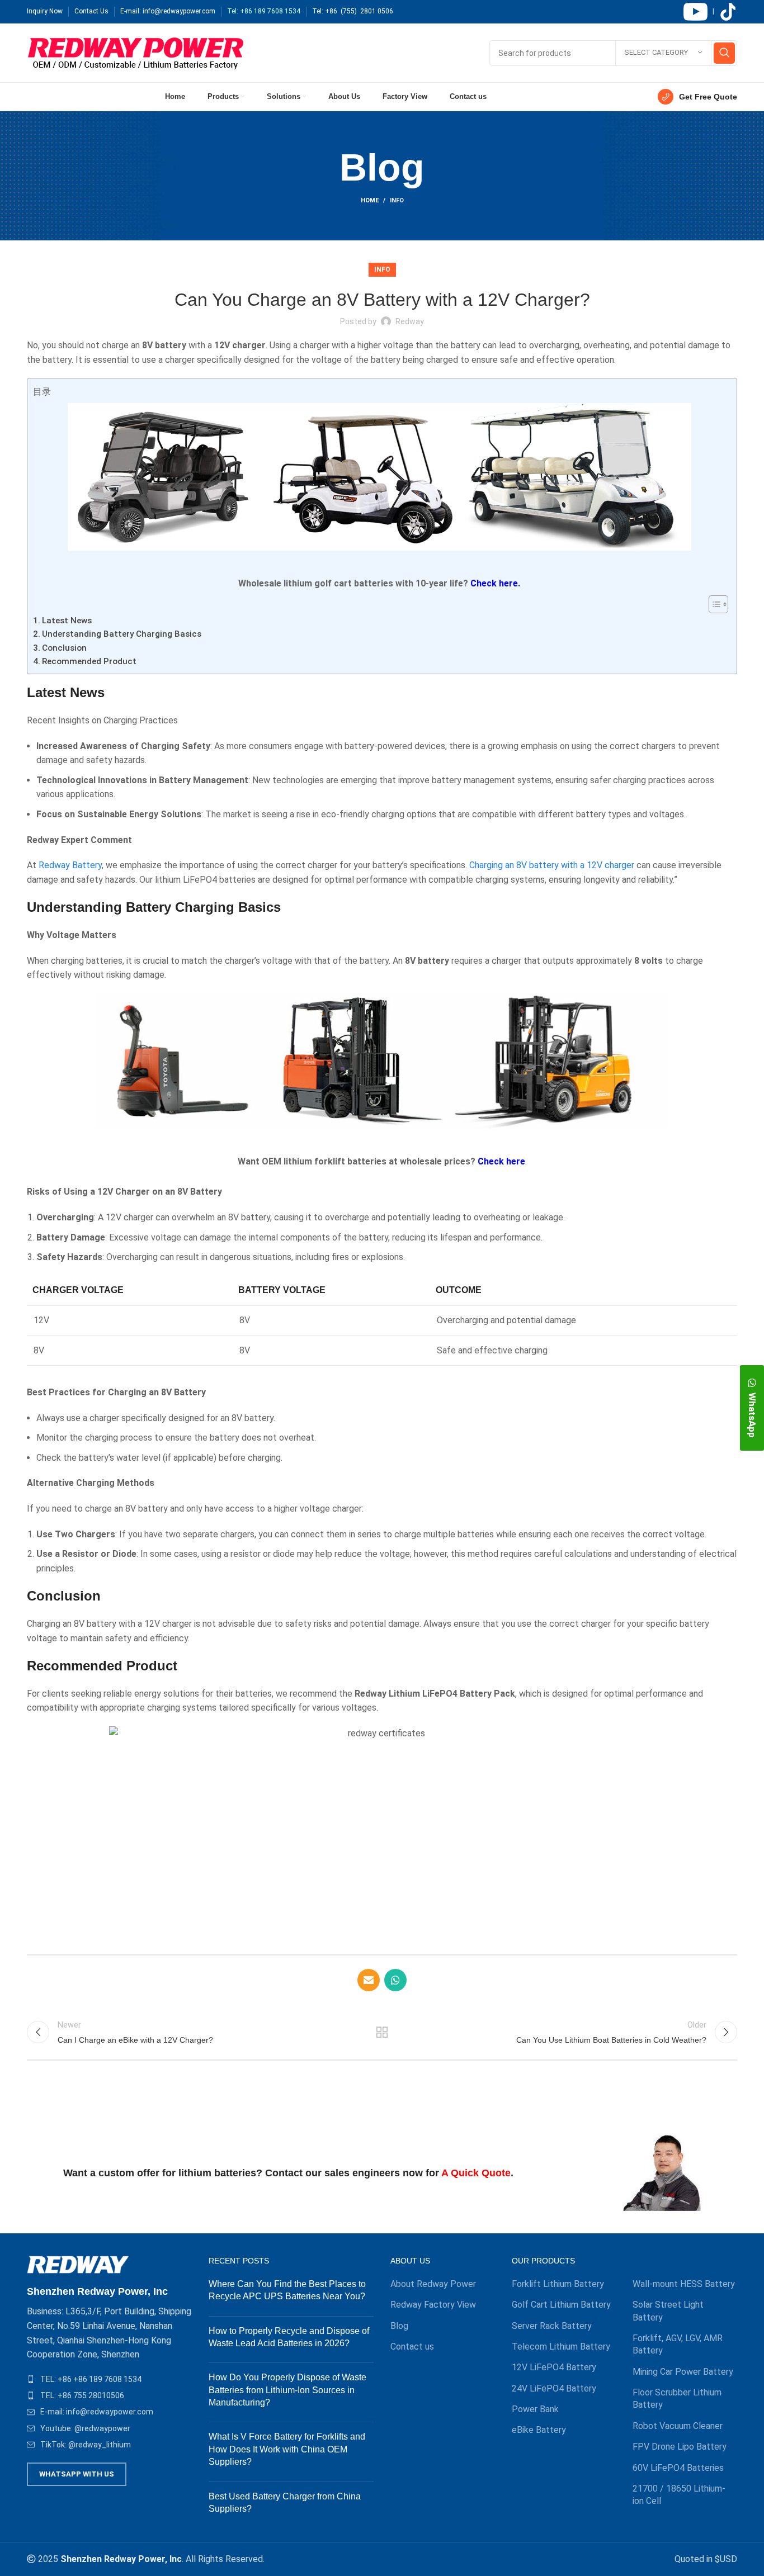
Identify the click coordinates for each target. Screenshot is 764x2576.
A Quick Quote (476, 2173)
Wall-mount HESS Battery (684, 2284)
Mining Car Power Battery (683, 2372)
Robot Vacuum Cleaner (678, 2426)
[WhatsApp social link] (395, 1980)
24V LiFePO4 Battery (554, 2388)
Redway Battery (70, 865)
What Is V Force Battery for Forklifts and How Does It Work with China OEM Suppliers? (287, 2449)
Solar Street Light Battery (668, 2311)
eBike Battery (539, 2430)
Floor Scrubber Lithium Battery (677, 2399)
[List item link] (109, 2379)
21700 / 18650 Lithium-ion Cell (679, 2495)
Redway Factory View (433, 2305)
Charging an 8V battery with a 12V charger (552, 865)
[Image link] (78, 2264)
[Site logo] (136, 52)
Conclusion (64, 648)
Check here (501, 1161)
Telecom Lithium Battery (561, 2347)
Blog (399, 2326)
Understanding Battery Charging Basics (122, 634)
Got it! (713, 19)
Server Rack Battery (552, 2326)
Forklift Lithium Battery (558, 2284)
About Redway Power (433, 2284)
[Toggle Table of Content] (713, 604)
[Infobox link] (697, 97)
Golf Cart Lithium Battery (561, 2305)
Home (370, 200)
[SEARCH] (724, 53)
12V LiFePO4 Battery (554, 2367)
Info (397, 200)
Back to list (382, 2032)
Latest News (67, 621)
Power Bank (535, 2409)
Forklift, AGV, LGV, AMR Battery (678, 2344)
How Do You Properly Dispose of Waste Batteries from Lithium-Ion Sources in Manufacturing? (287, 2390)
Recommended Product (89, 661)
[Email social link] (369, 1980)
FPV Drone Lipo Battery (680, 2447)
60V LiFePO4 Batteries (678, 2468)
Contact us (412, 2347)
